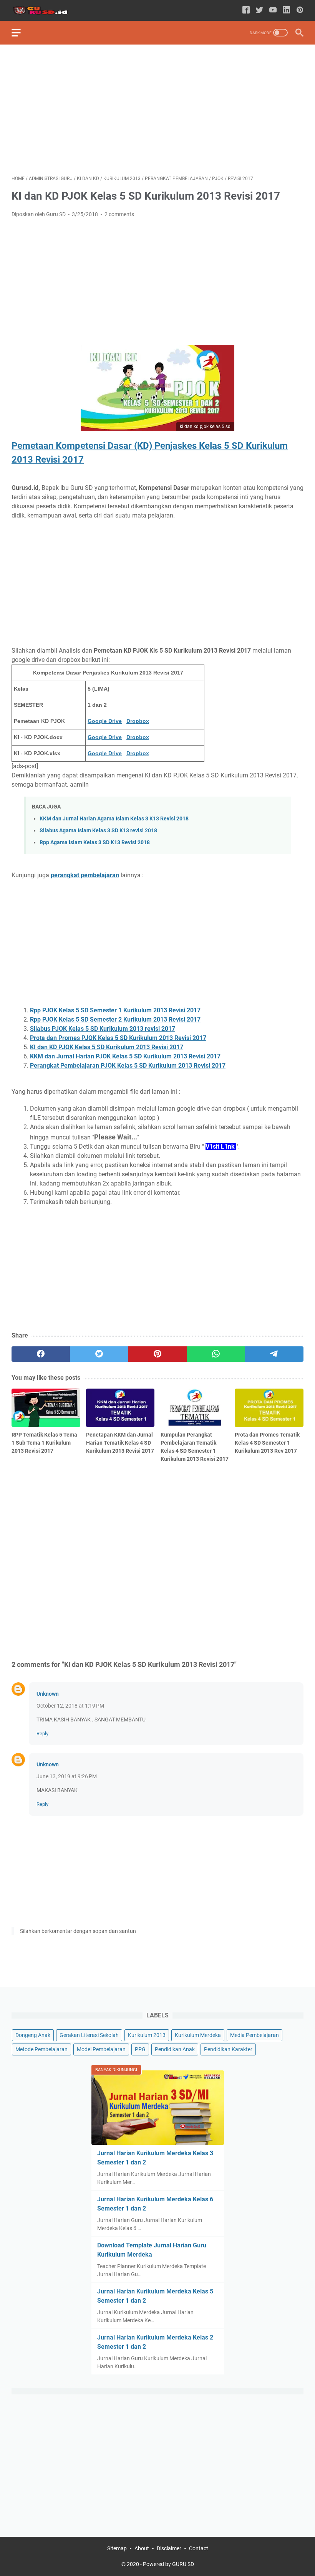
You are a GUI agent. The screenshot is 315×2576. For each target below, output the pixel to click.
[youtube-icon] (273, 11)
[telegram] (274, 1354)
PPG (140, 2049)
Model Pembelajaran (101, 2049)
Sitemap (117, 2548)
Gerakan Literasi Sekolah (89, 2035)
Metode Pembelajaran (41, 2049)
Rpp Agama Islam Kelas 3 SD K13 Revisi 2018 (95, 842)
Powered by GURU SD (168, 2564)
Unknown (48, 1694)
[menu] (21, 33)
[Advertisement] (157, 110)
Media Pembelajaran (254, 2035)
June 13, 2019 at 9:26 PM (67, 1776)
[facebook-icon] (246, 11)
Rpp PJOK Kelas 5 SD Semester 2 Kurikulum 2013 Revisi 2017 (115, 1019)
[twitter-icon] (259, 11)
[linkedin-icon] (286, 11)
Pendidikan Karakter (228, 2049)
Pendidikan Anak (175, 2049)
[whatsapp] (216, 1354)
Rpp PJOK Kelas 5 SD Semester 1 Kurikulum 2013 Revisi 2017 (115, 1010)
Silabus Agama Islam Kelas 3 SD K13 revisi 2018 (98, 831)
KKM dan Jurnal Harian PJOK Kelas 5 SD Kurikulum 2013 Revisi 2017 (125, 1056)
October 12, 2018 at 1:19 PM (70, 1706)
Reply (42, 1734)
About (142, 2548)
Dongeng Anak (33, 2035)
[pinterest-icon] (300, 11)
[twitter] (99, 1354)
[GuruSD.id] (45, 11)
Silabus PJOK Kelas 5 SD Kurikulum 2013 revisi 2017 (103, 1029)
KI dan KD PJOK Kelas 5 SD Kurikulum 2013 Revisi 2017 (107, 1047)
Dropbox (138, 721)
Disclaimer (169, 2548)
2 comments (119, 214)
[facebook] (41, 1354)
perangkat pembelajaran (85, 875)
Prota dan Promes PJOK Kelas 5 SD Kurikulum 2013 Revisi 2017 (118, 1038)
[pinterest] (157, 1354)
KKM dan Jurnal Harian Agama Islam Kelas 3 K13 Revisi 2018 (114, 819)
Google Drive (105, 721)
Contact (199, 2548)
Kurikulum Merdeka (198, 2035)
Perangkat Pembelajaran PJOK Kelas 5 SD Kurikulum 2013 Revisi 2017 (128, 1066)
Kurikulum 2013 (147, 2035)
